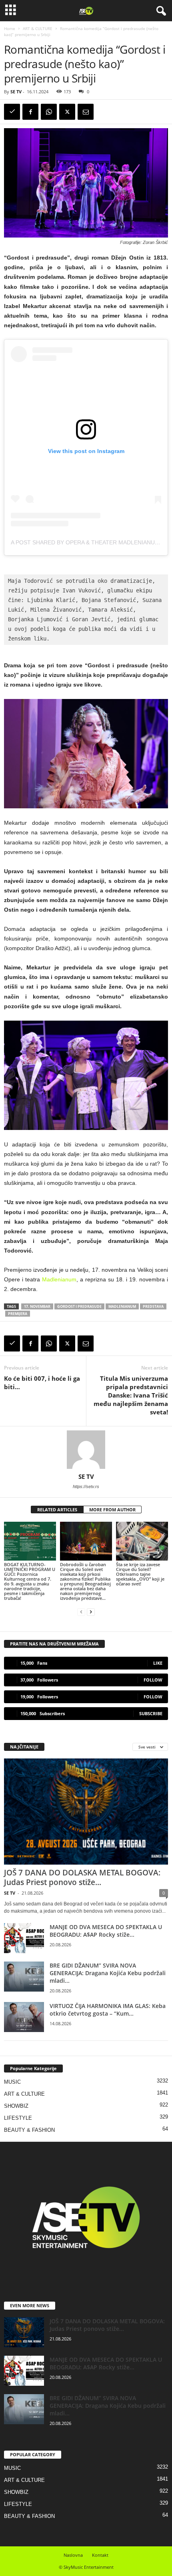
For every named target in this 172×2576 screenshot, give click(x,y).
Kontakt (100, 2555)
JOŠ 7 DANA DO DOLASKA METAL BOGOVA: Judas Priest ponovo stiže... (82, 1877)
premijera (18, 1314)
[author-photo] (86, 1450)
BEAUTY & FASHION (29, 2130)
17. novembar (37, 1306)
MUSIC (12, 2082)
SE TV (16, 92)
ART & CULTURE (38, 28)
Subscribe (151, 1713)
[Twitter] (67, 112)
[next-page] (91, 1612)
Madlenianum (59, 1279)
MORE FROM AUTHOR (112, 1510)
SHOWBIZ (16, 2106)
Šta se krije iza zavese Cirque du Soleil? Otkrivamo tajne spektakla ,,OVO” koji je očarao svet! (140, 1574)
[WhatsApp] (49, 112)
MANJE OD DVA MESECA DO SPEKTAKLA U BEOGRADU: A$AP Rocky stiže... (106, 1931)
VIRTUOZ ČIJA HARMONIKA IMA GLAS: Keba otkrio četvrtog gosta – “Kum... (108, 2010)
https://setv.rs (86, 1486)
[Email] (86, 112)
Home (10, 28)
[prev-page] (81, 1612)
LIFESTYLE (18, 2118)
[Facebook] (30, 112)
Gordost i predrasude (79, 1306)
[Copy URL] (12, 112)
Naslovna (73, 2555)
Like (158, 1663)
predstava (153, 1306)
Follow (153, 1680)
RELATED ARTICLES (57, 1510)
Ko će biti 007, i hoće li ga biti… (42, 1383)
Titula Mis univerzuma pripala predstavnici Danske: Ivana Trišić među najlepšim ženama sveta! (131, 1395)
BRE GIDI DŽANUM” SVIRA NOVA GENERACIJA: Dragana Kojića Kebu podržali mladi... (108, 1973)
